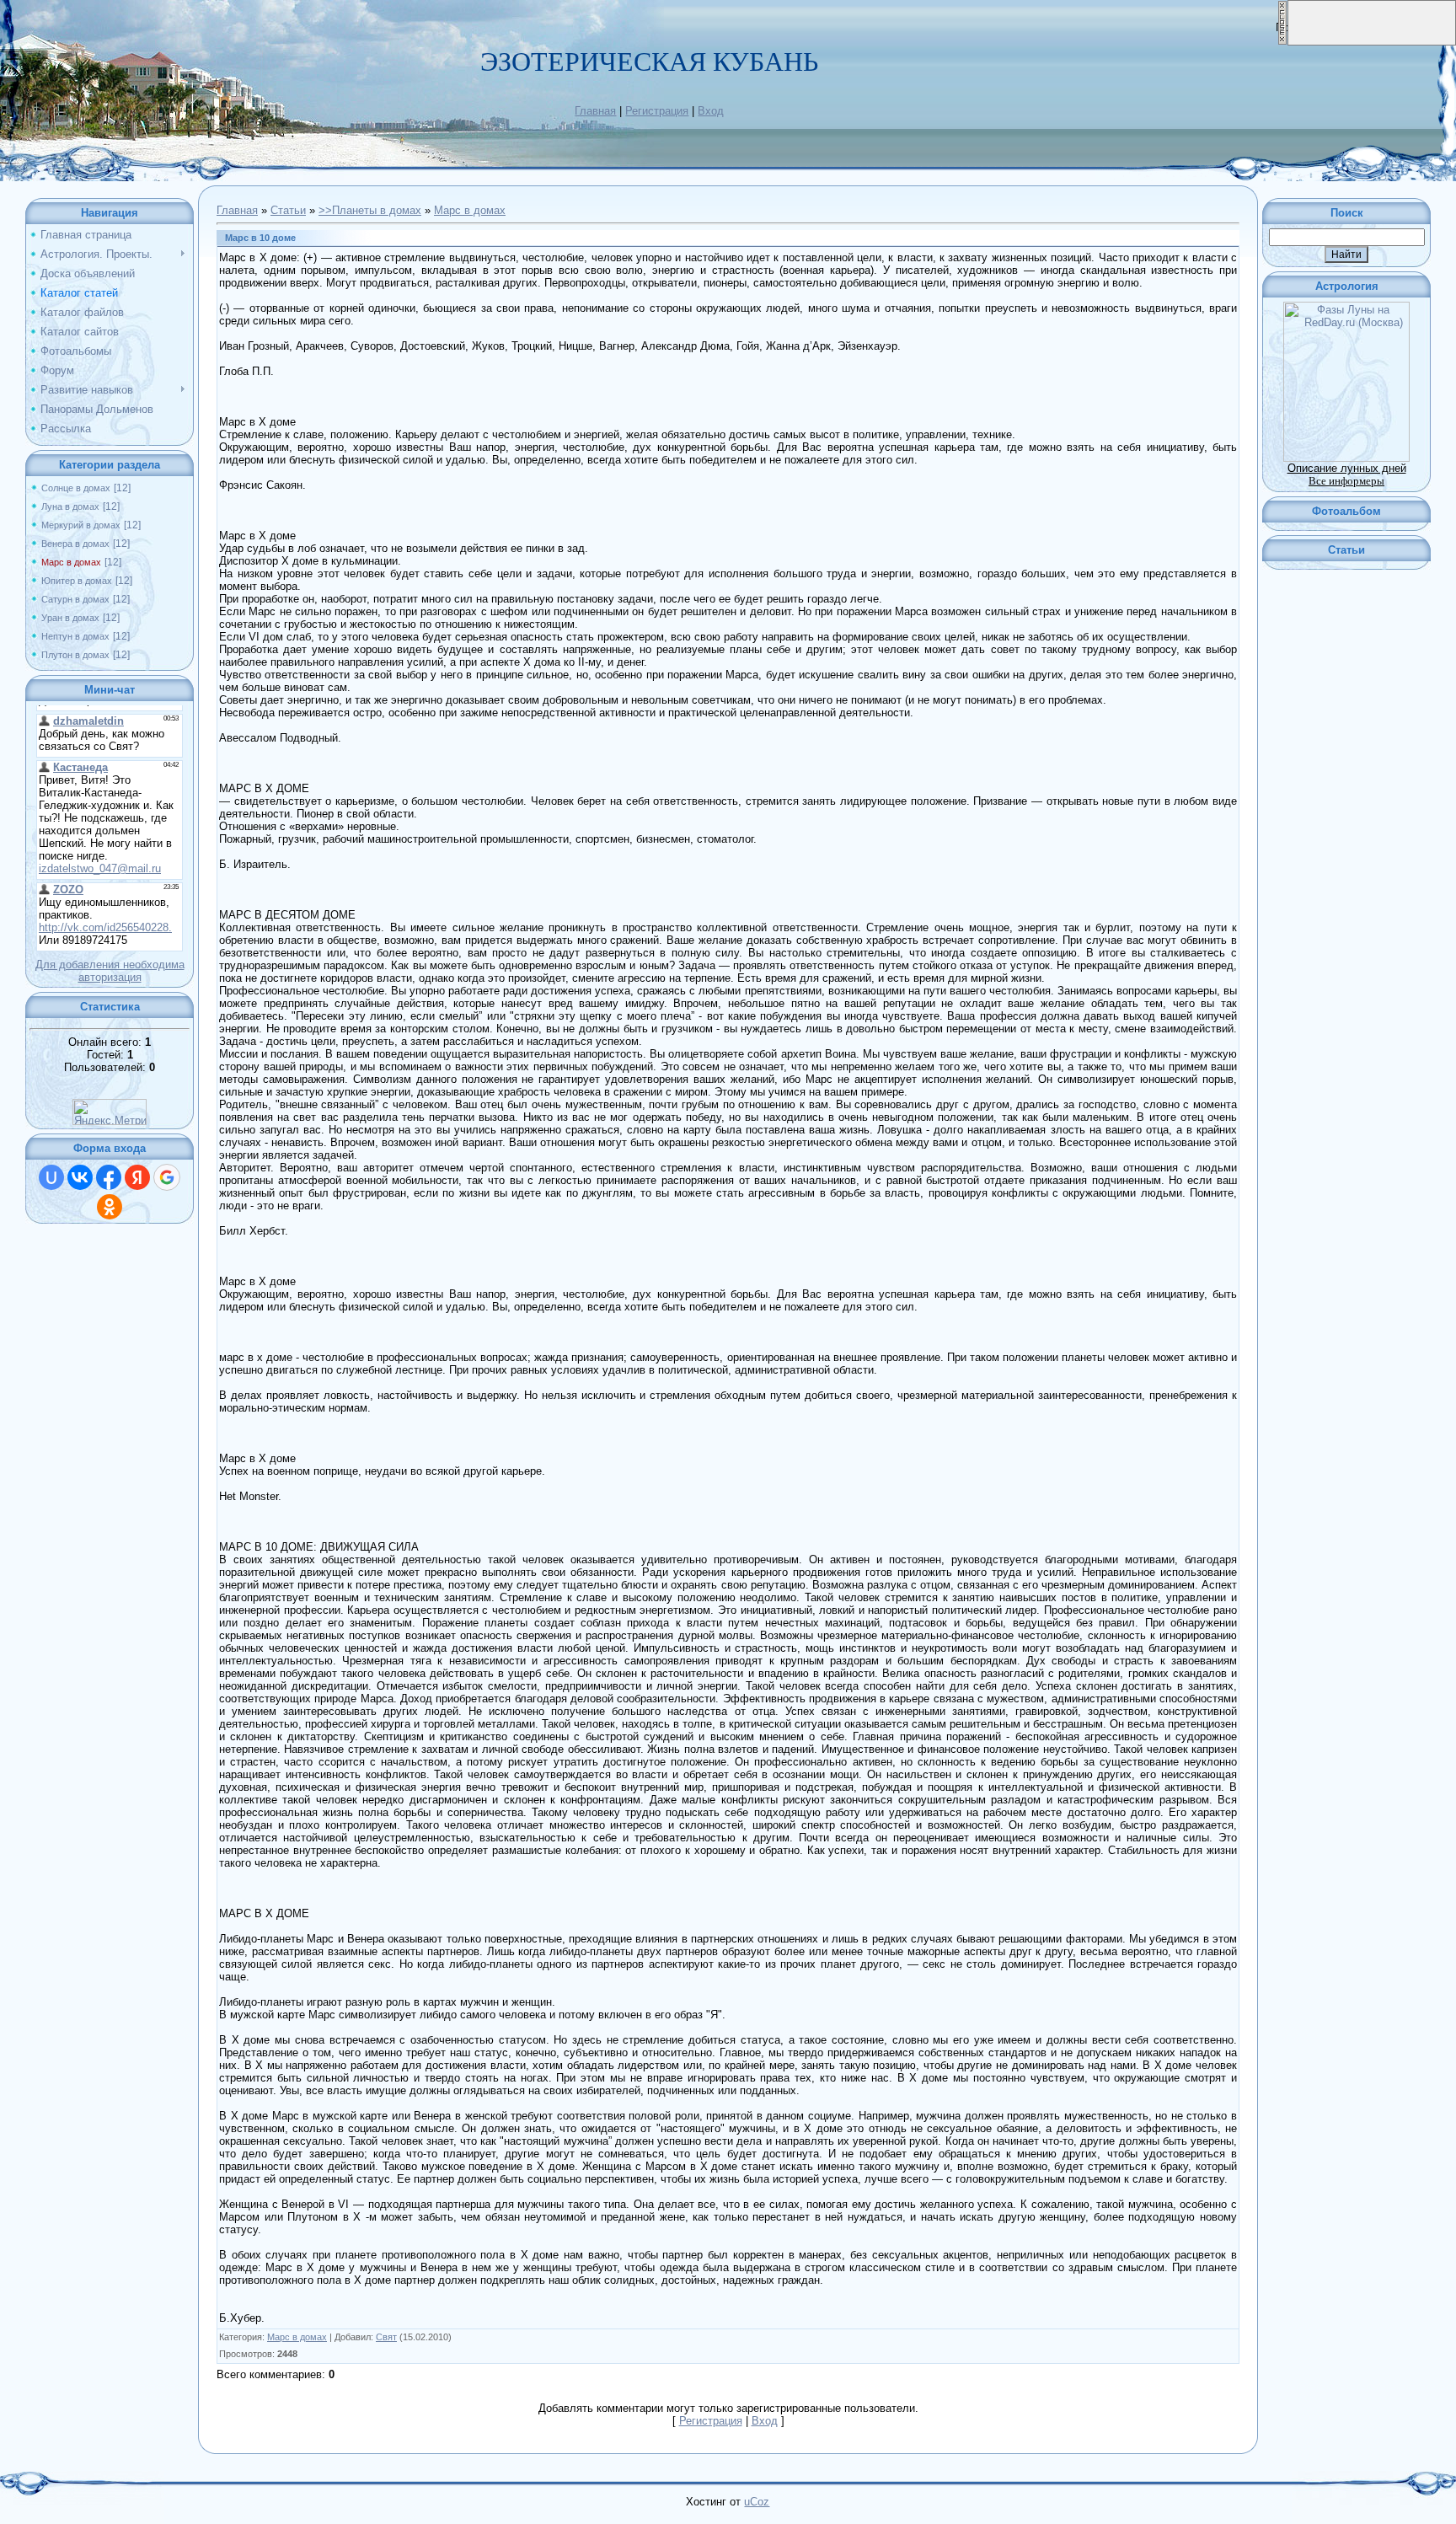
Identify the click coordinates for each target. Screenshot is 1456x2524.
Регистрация (657, 111)
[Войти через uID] (51, 1177)
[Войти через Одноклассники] (110, 1207)
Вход (711, 111)
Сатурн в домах (75, 599)
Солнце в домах (76, 488)
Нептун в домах (75, 636)
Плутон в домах (75, 655)
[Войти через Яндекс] (137, 1177)
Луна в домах (70, 506)
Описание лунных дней (1347, 468)
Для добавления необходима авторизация (110, 971)
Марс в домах (71, 562)
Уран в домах (70, 618)
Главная (595, 111)
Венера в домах (75, 544)
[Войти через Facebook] (109, 1177)
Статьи (288, 210)
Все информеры (1346, 481)
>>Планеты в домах (370, 210)
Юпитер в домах (77, 581)
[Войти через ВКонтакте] (80, 1177)
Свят (386, 2337)
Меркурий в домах (81, 525)
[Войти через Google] (167, 1177)
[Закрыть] (1282, 42)
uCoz (757, 2502)
